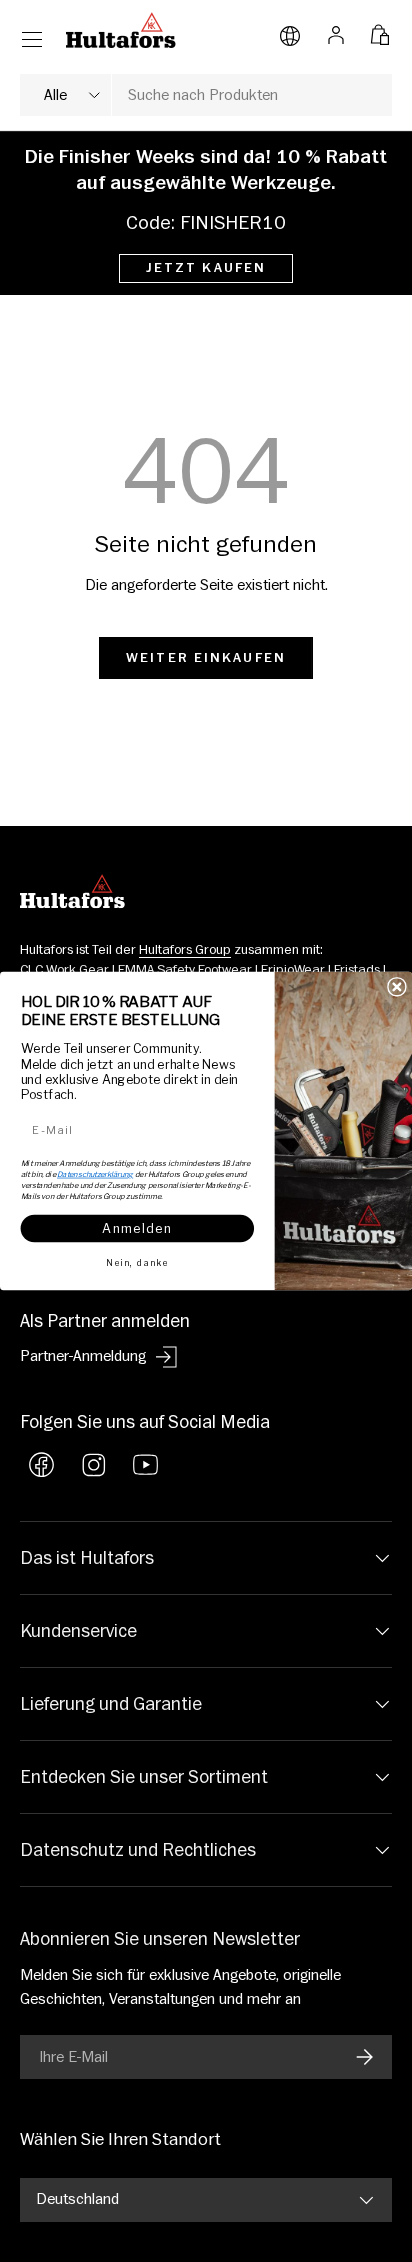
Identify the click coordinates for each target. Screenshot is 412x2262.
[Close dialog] (397, 987)
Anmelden (137, 1228)
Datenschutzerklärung (95, 1174)
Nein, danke (137, 1262)
